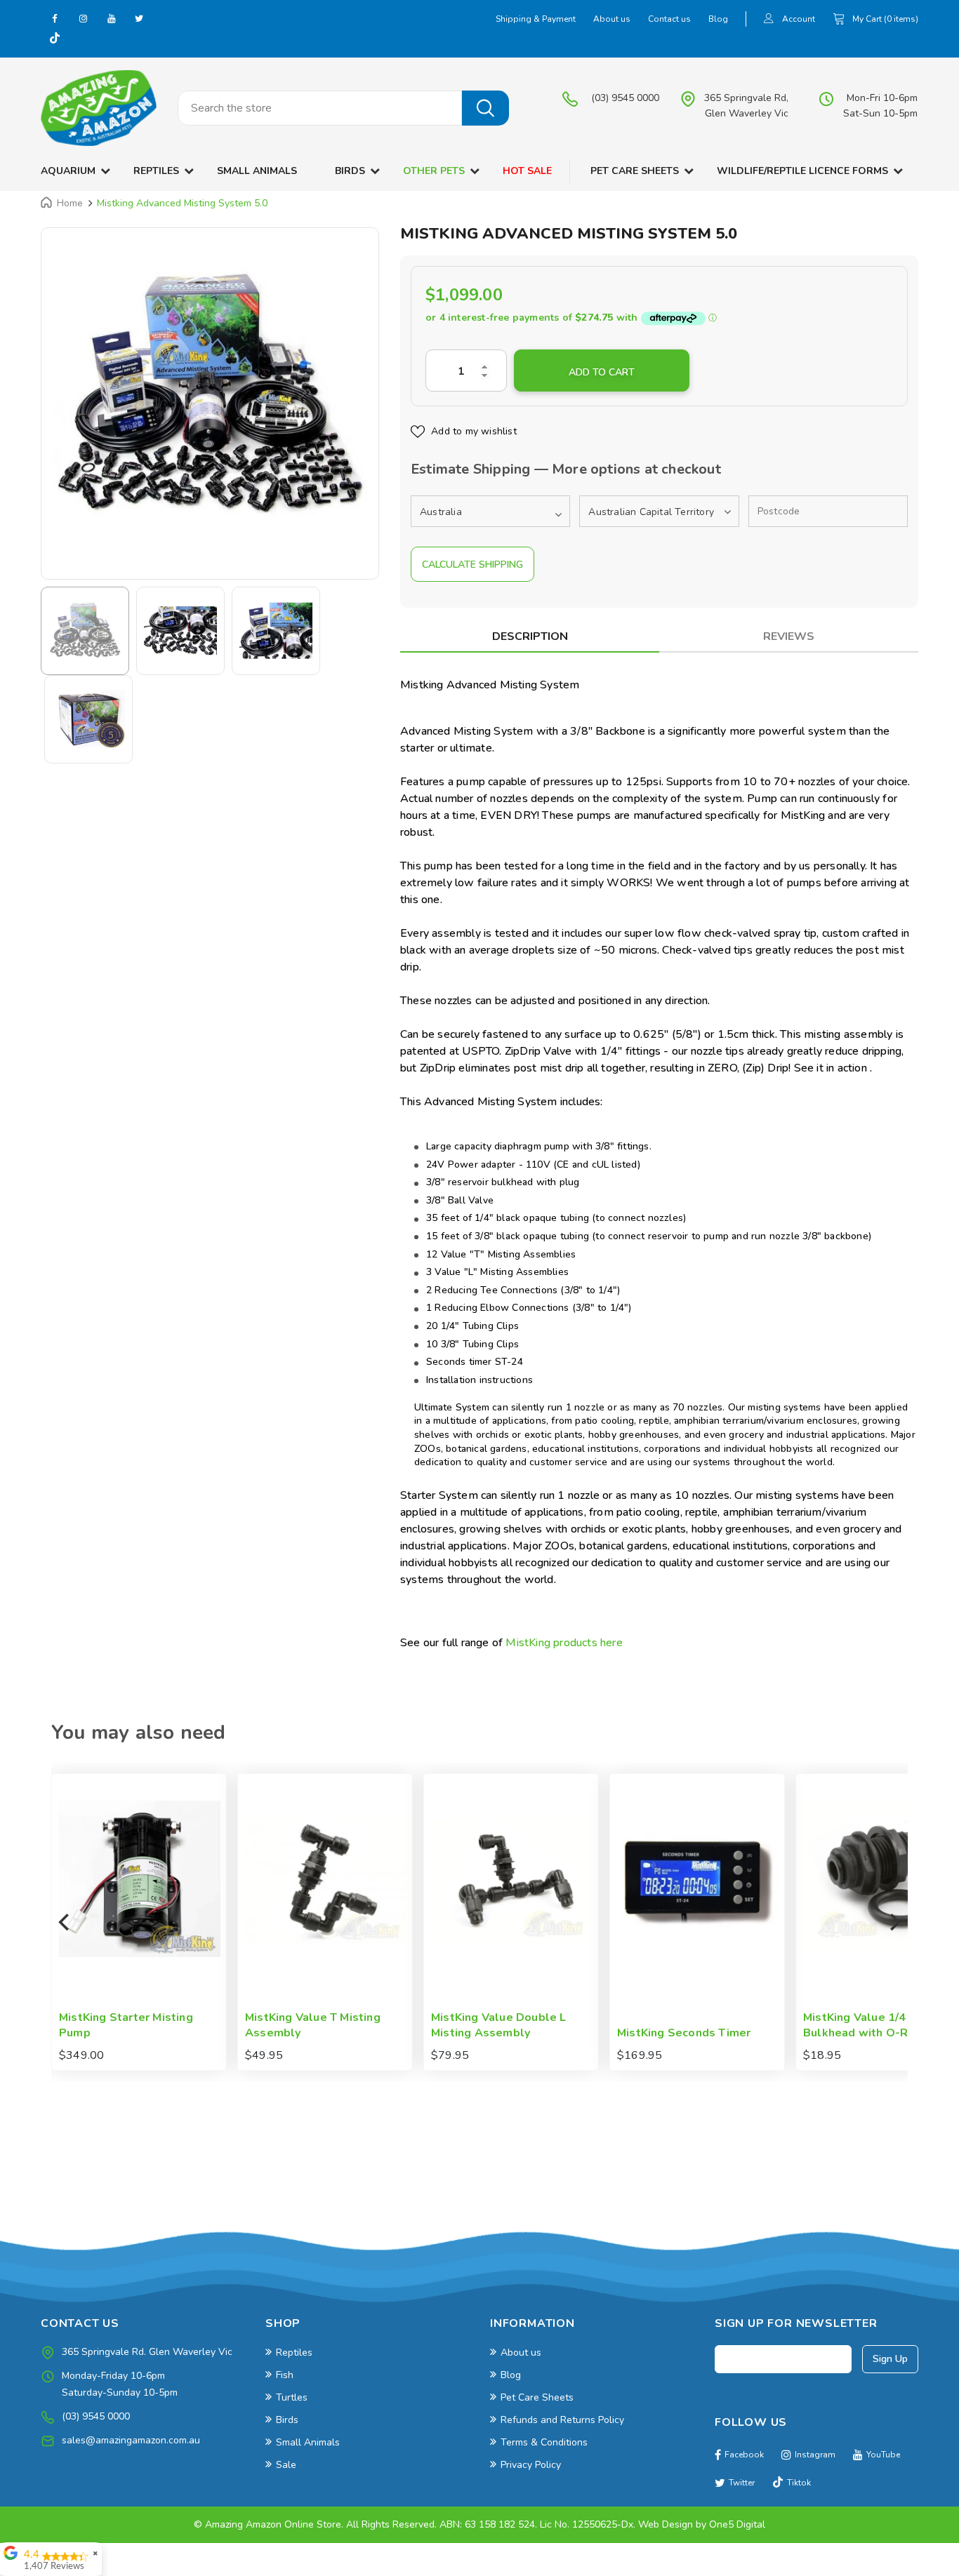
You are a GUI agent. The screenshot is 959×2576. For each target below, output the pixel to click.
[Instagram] (83, 18)
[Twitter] (139, 18)
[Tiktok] (55, 39)
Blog (718, 19)
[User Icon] (769, 20)
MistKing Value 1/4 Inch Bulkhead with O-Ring (715, 2026)
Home (70, 203)
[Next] (894, 1922)
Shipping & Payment (536, 19)
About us (612, 19)
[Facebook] (55, 18)
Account (799, 19)
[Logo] (99, 108)
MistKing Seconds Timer (531, 2033)
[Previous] (65, 1922)
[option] (210, 396)
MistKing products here (564, 1643)
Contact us (669, 19)
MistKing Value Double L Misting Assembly (346, 2026)
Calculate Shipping (472, 565)
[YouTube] (111, 18)
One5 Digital (737, 2524)
